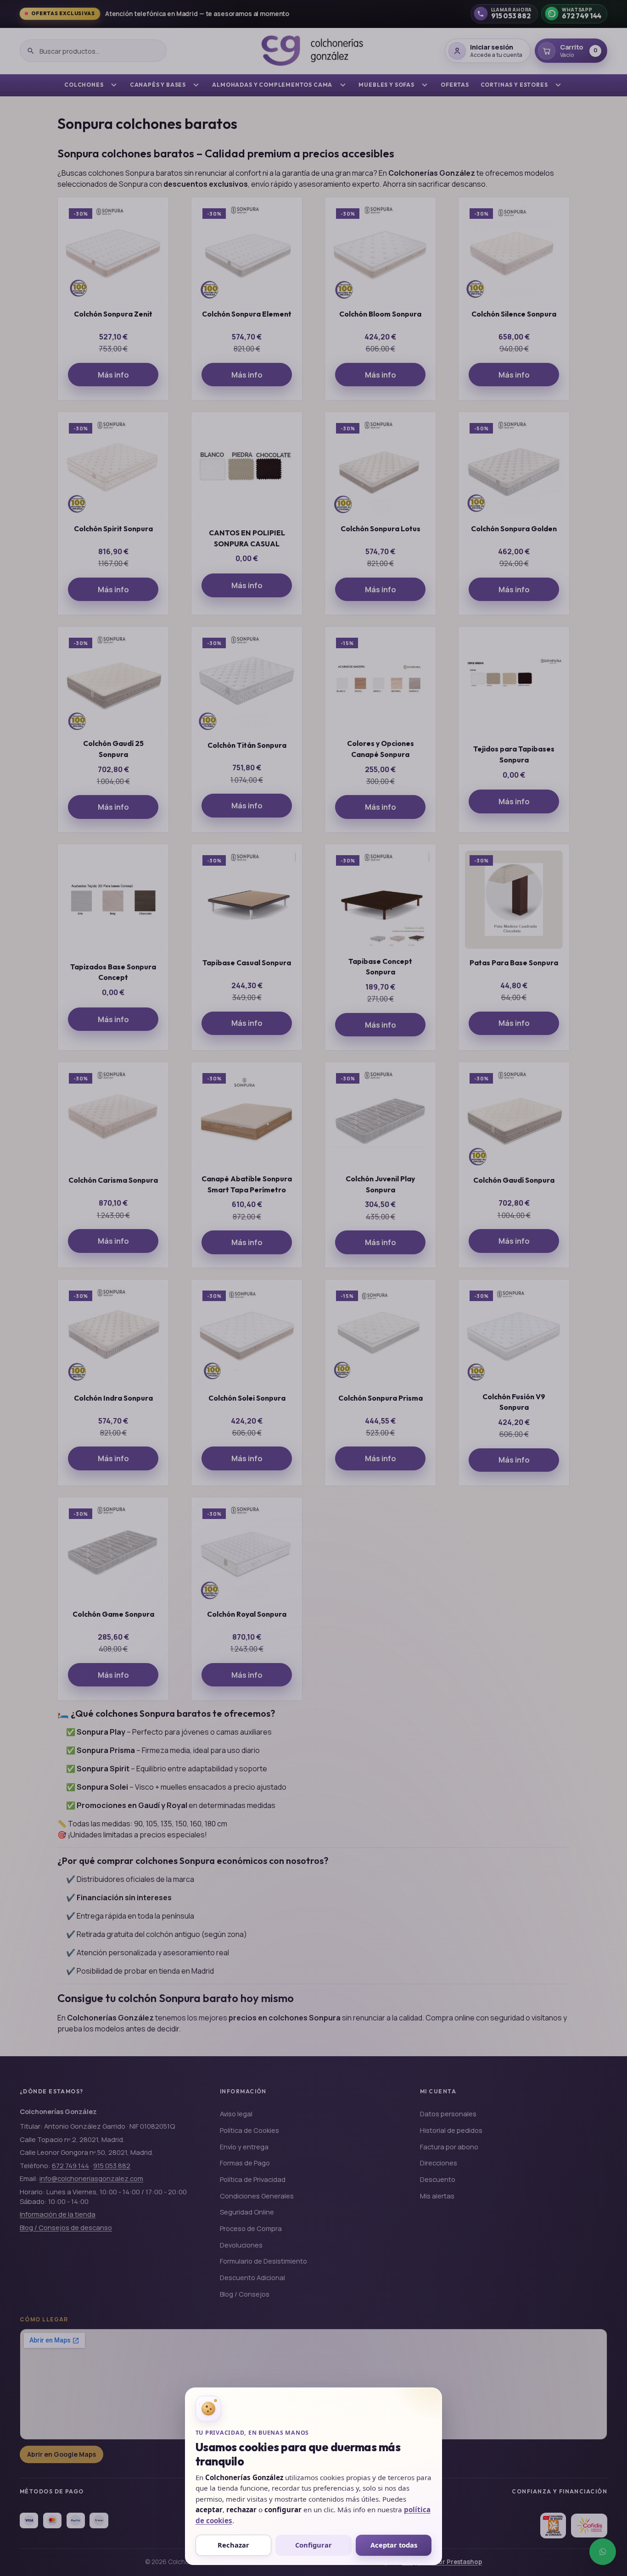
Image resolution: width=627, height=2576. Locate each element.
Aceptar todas (394, 2545)
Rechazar (233, 2545)
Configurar (313, 2545)
